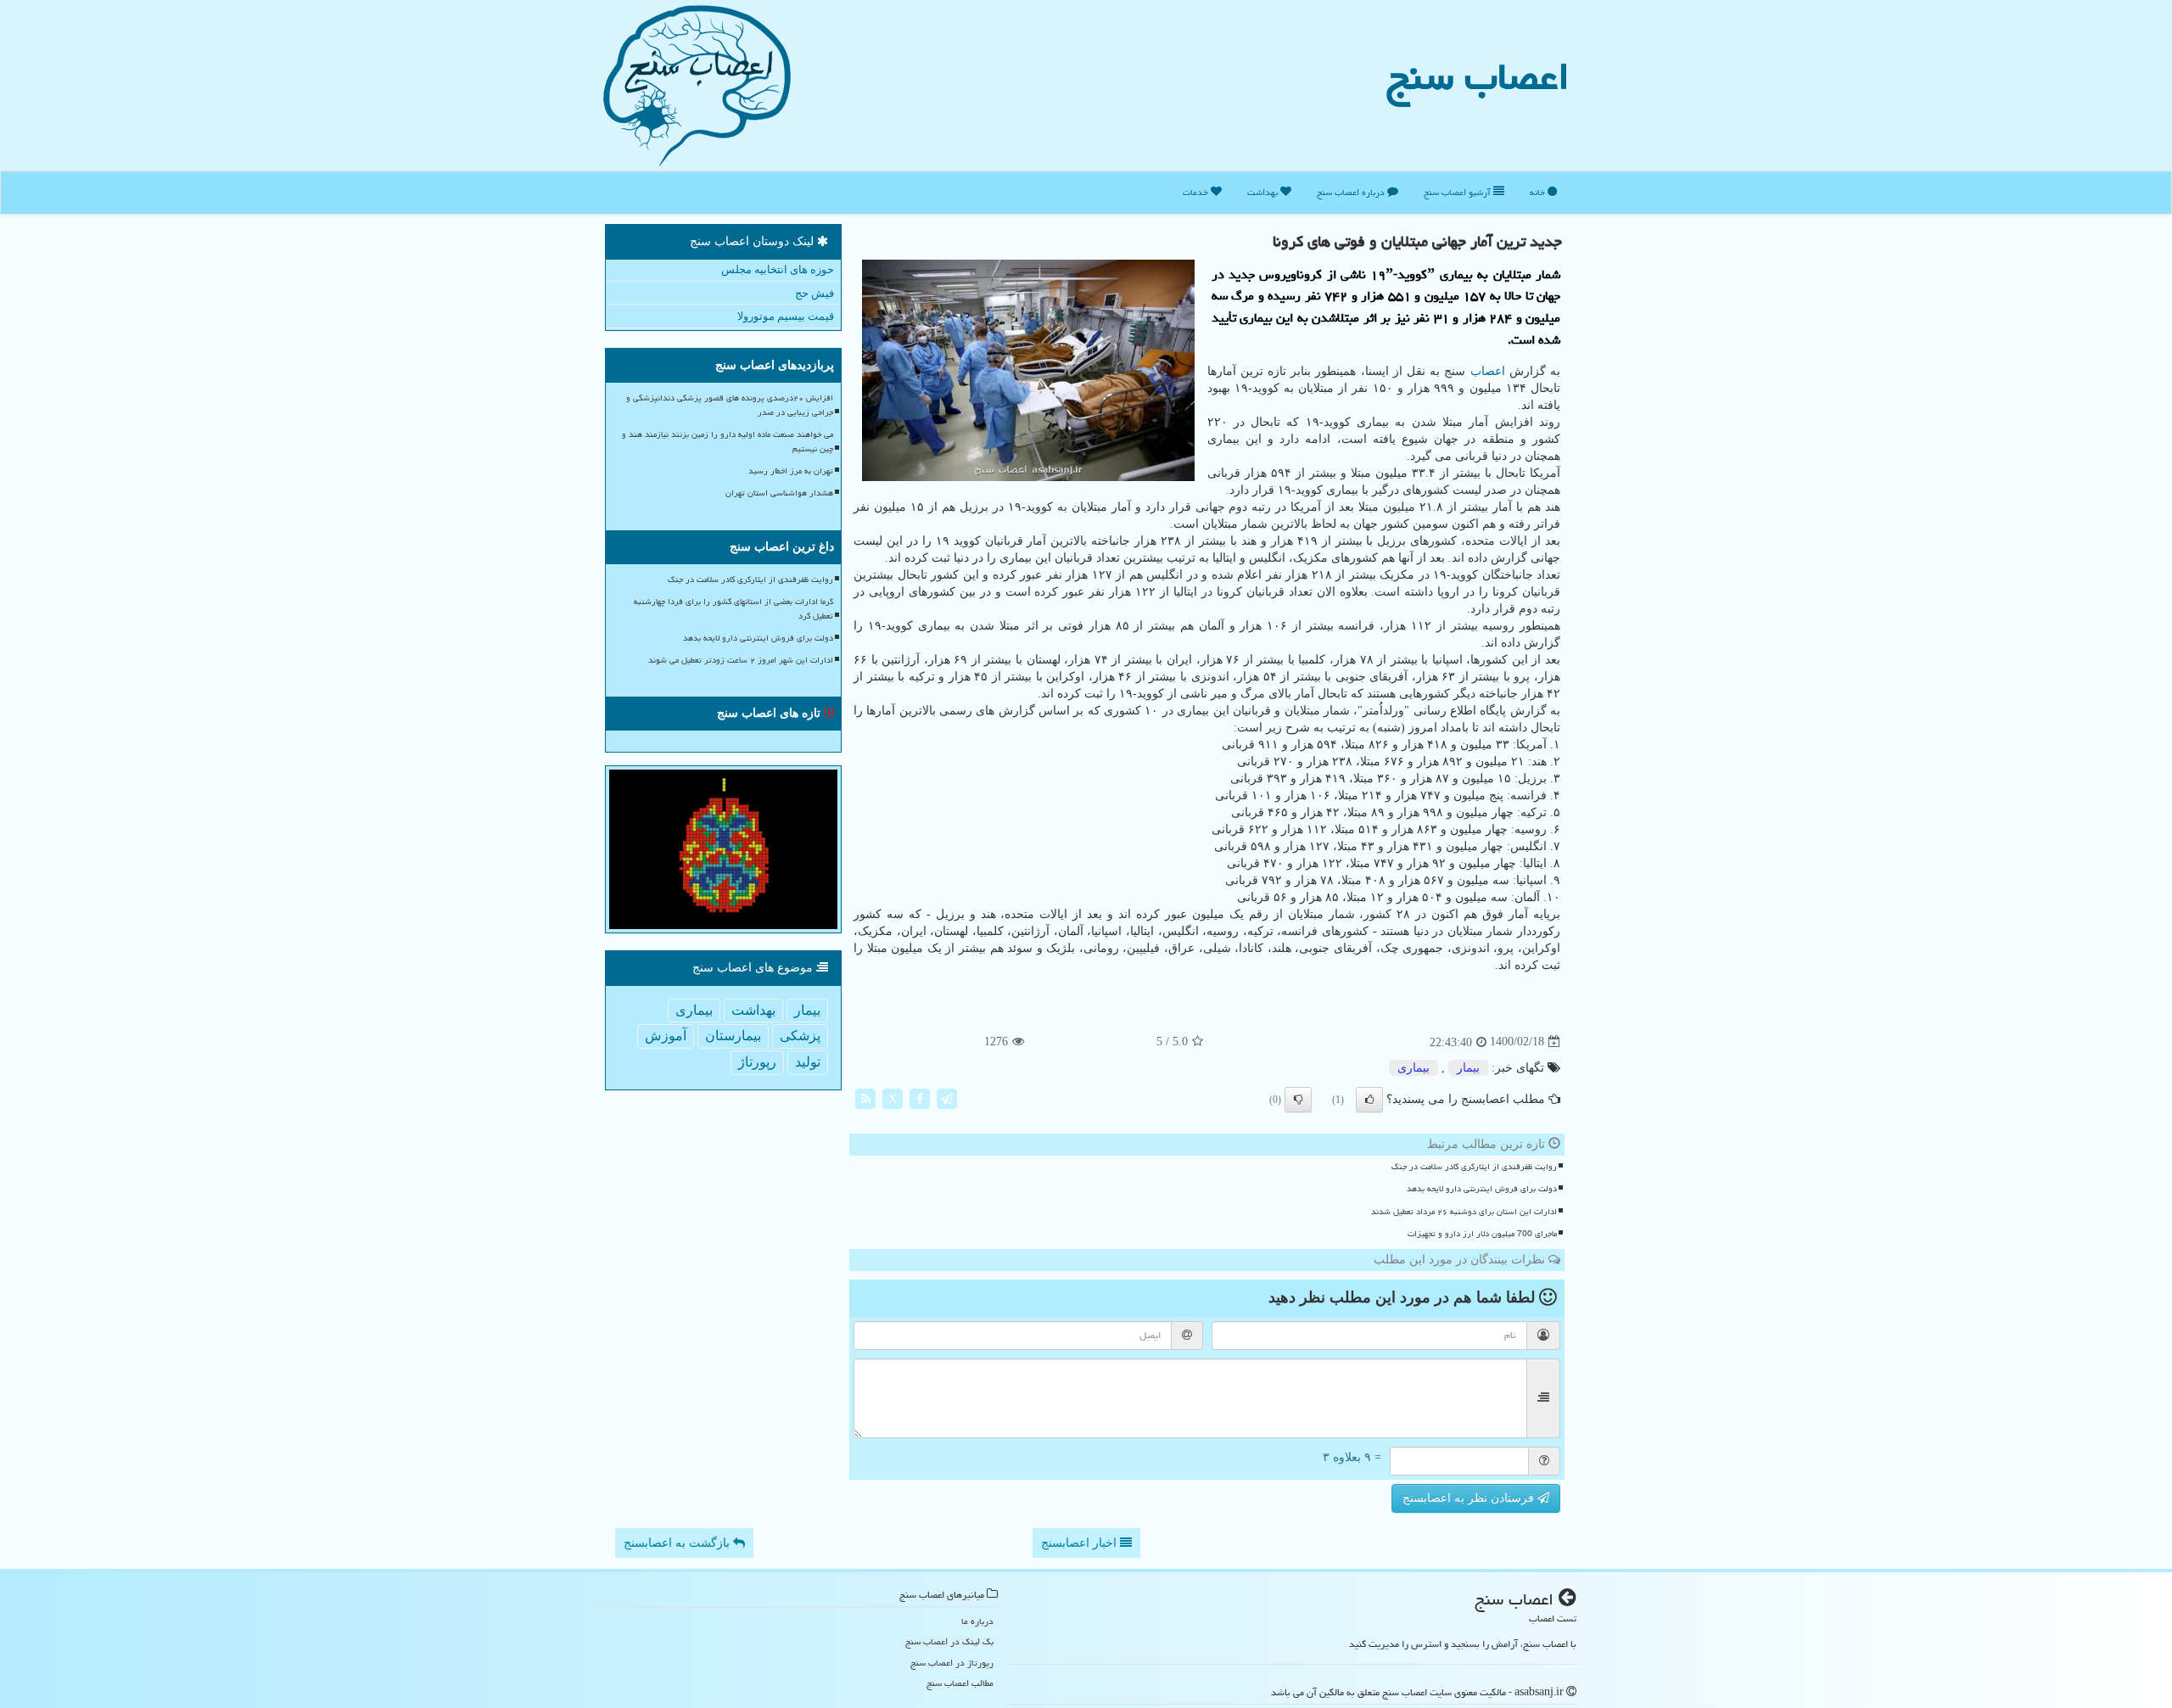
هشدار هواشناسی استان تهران (779, 493)
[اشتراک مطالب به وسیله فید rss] (865, 1098)
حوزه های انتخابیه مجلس (778, 269)
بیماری (1413, 1068)
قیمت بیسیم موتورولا (786, 316)
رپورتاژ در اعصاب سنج (952, 1663)
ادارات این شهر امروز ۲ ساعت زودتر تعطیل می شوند (741, 660)
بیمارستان (733, 1036)
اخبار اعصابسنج (1080, 1543)
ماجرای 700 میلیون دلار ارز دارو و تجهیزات (1482, 1234)
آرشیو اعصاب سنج (1458, 192)
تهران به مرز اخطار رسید (791, 471)
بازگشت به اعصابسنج (678, 1543)
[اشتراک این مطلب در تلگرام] (947, 1098)
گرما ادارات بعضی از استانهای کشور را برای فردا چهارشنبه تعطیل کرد (733, 609)
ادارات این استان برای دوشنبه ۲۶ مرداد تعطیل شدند (1464, 1212)
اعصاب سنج (1478, 76)
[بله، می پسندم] (1369, 1100)
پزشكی (800, 1036)
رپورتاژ (757, 1062)
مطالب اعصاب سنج (960, 1683)
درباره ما (977, 1621)
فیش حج (814, 293)
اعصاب (1488, 371)
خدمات (1197, 192)
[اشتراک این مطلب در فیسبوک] (920, 1098)
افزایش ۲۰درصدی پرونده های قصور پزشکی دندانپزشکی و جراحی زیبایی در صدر (730, 405)
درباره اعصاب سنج (1352, 192)
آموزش (666, 1036)
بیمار (1468, 1068)
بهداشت (1264, 192)
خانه (1539, 192)
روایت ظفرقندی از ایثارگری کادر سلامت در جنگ (1474, 1167)
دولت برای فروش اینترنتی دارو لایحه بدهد (1482, 1189)
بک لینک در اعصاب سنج (949, 1641)
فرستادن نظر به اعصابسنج (1470, 1498)
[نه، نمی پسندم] (1298, 1100)
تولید (808, 1062)
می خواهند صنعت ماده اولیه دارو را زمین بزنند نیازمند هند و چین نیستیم (728, 442)
